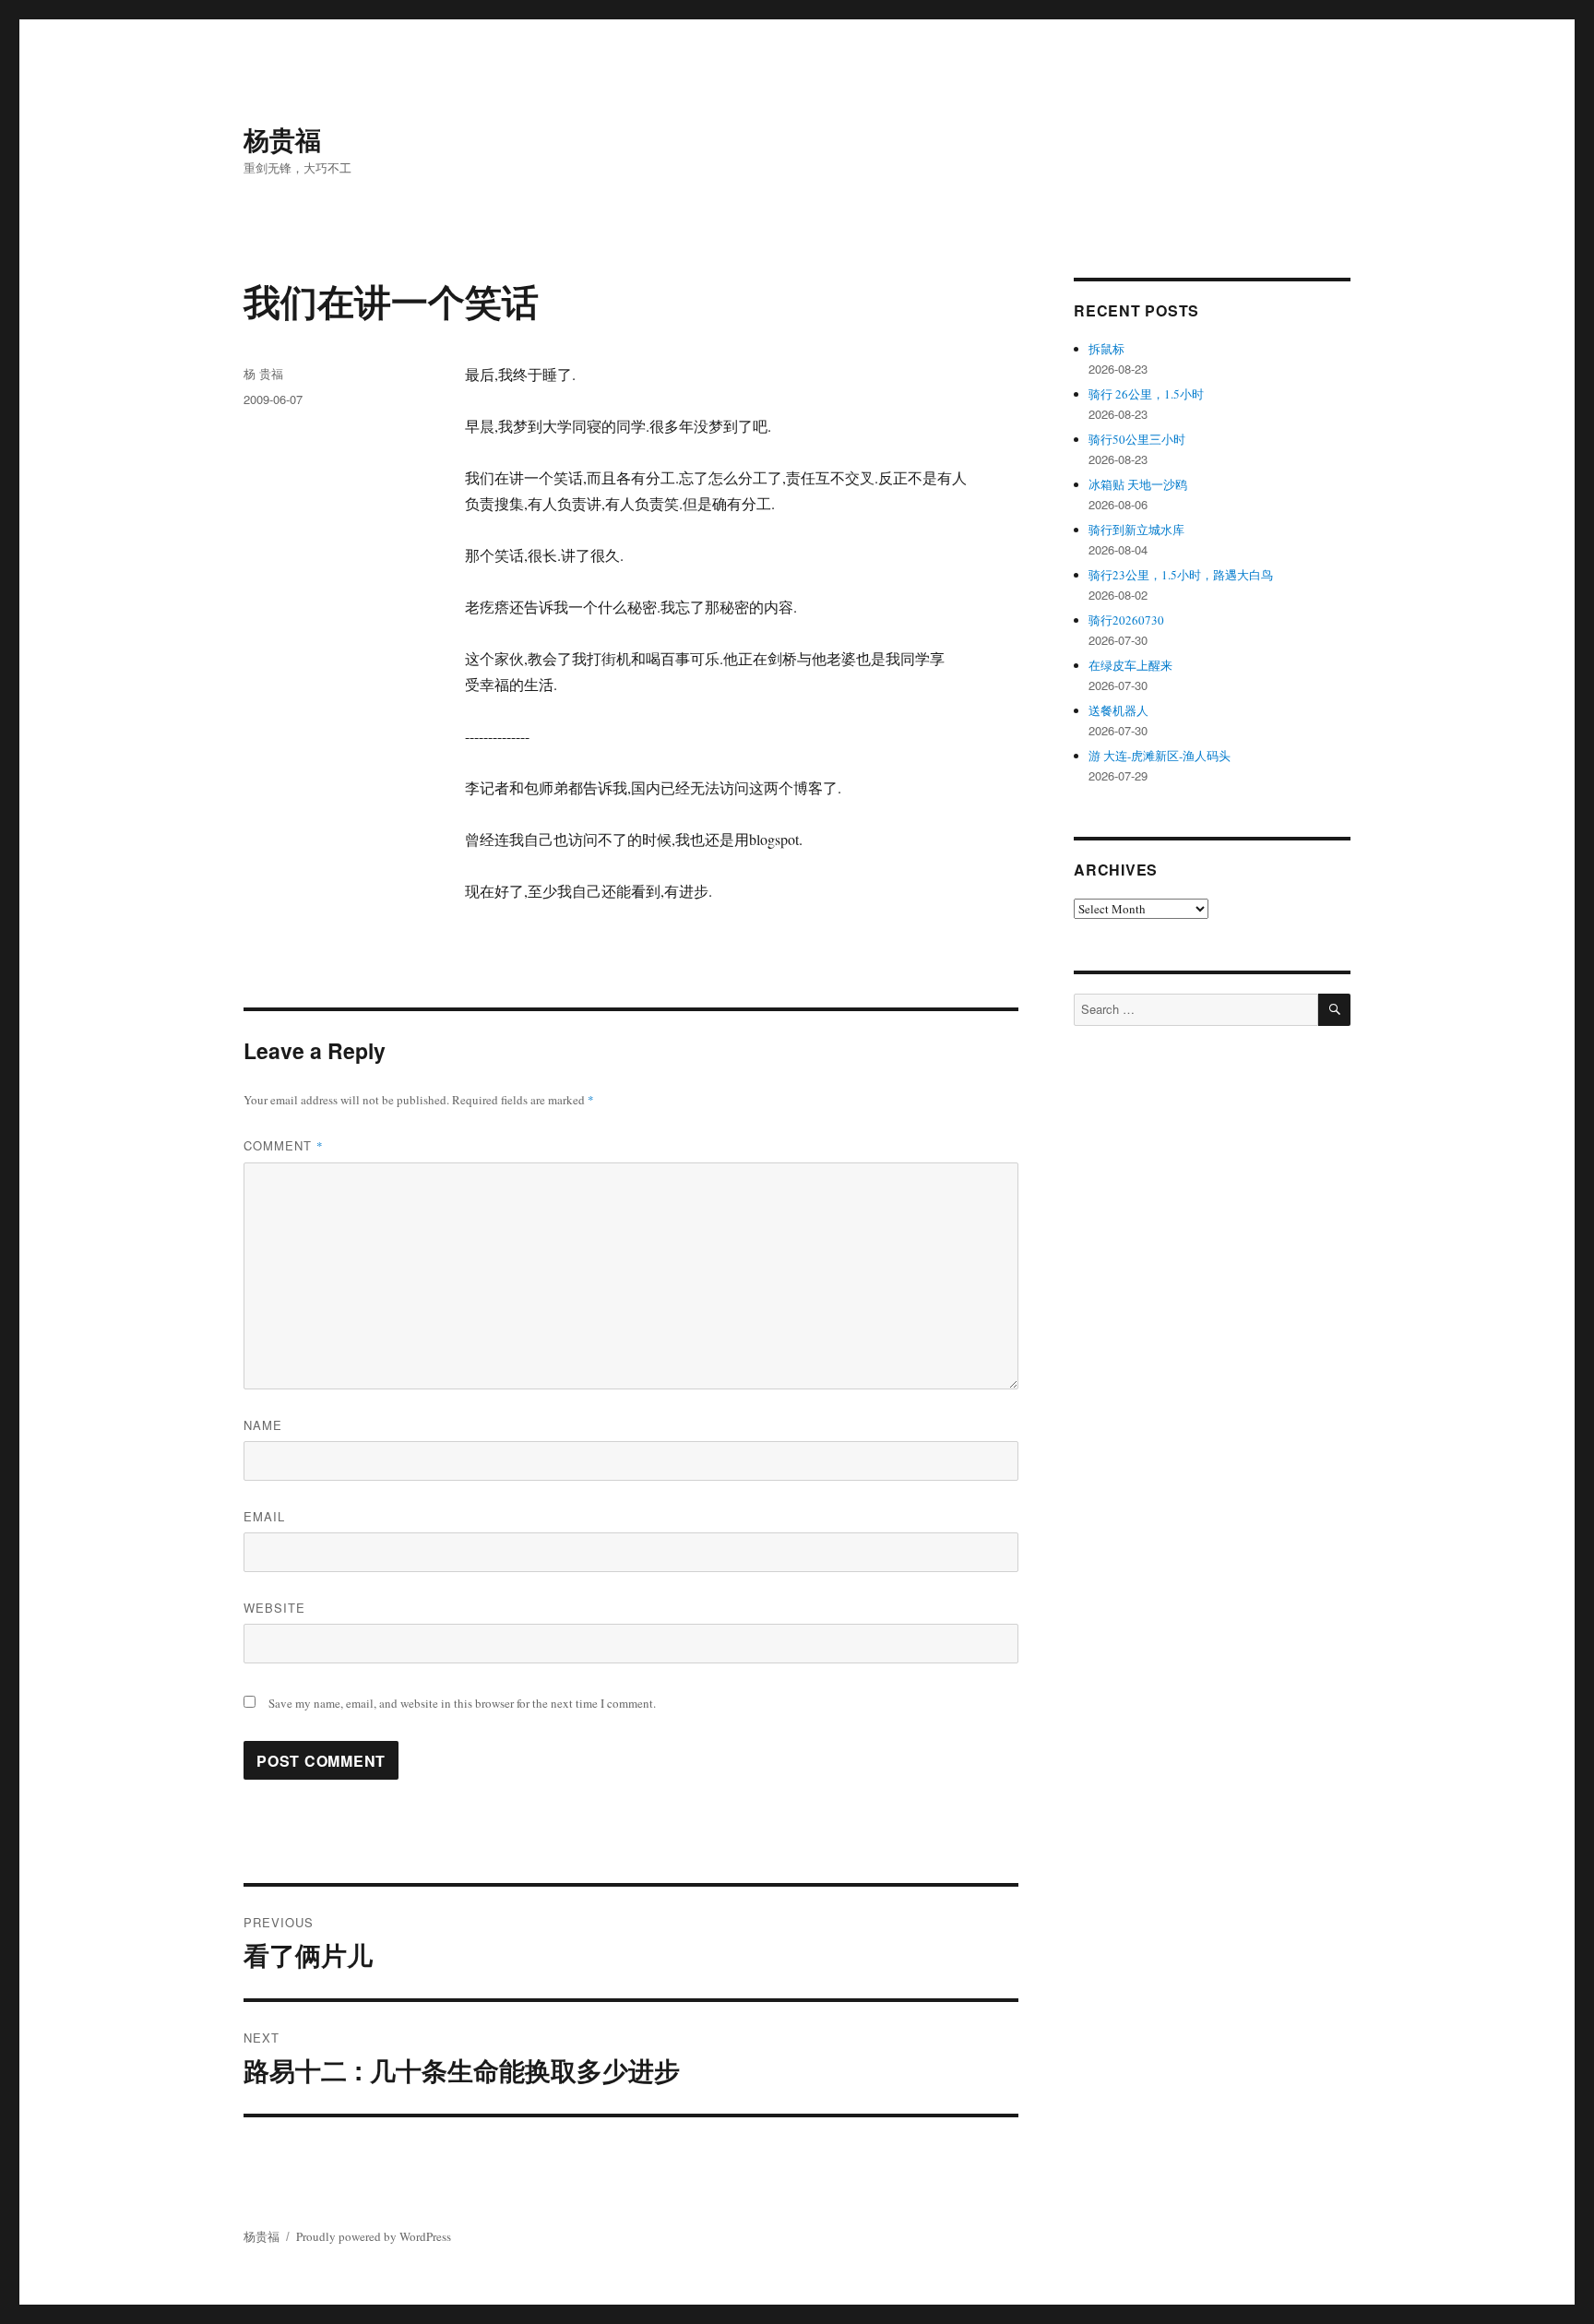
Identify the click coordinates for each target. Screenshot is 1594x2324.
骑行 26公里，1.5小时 (1146, 394)
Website (274, 1608)
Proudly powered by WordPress (374, 2236)
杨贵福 (282, 139)
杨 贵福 (263, 373)
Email (264, 1516)
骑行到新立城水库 (1136, 530)
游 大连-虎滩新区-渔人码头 (1160, 756)
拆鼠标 (1106, 349)
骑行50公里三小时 (1137, 439)
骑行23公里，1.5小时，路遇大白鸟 (1181, 575)
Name (263, 1425)
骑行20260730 (1126, 620)
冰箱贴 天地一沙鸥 (1138, 484)
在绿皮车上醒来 (1130, 665)
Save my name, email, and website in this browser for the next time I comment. (462, 1703)
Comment (284, 1145)
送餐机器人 (1118, 710)
